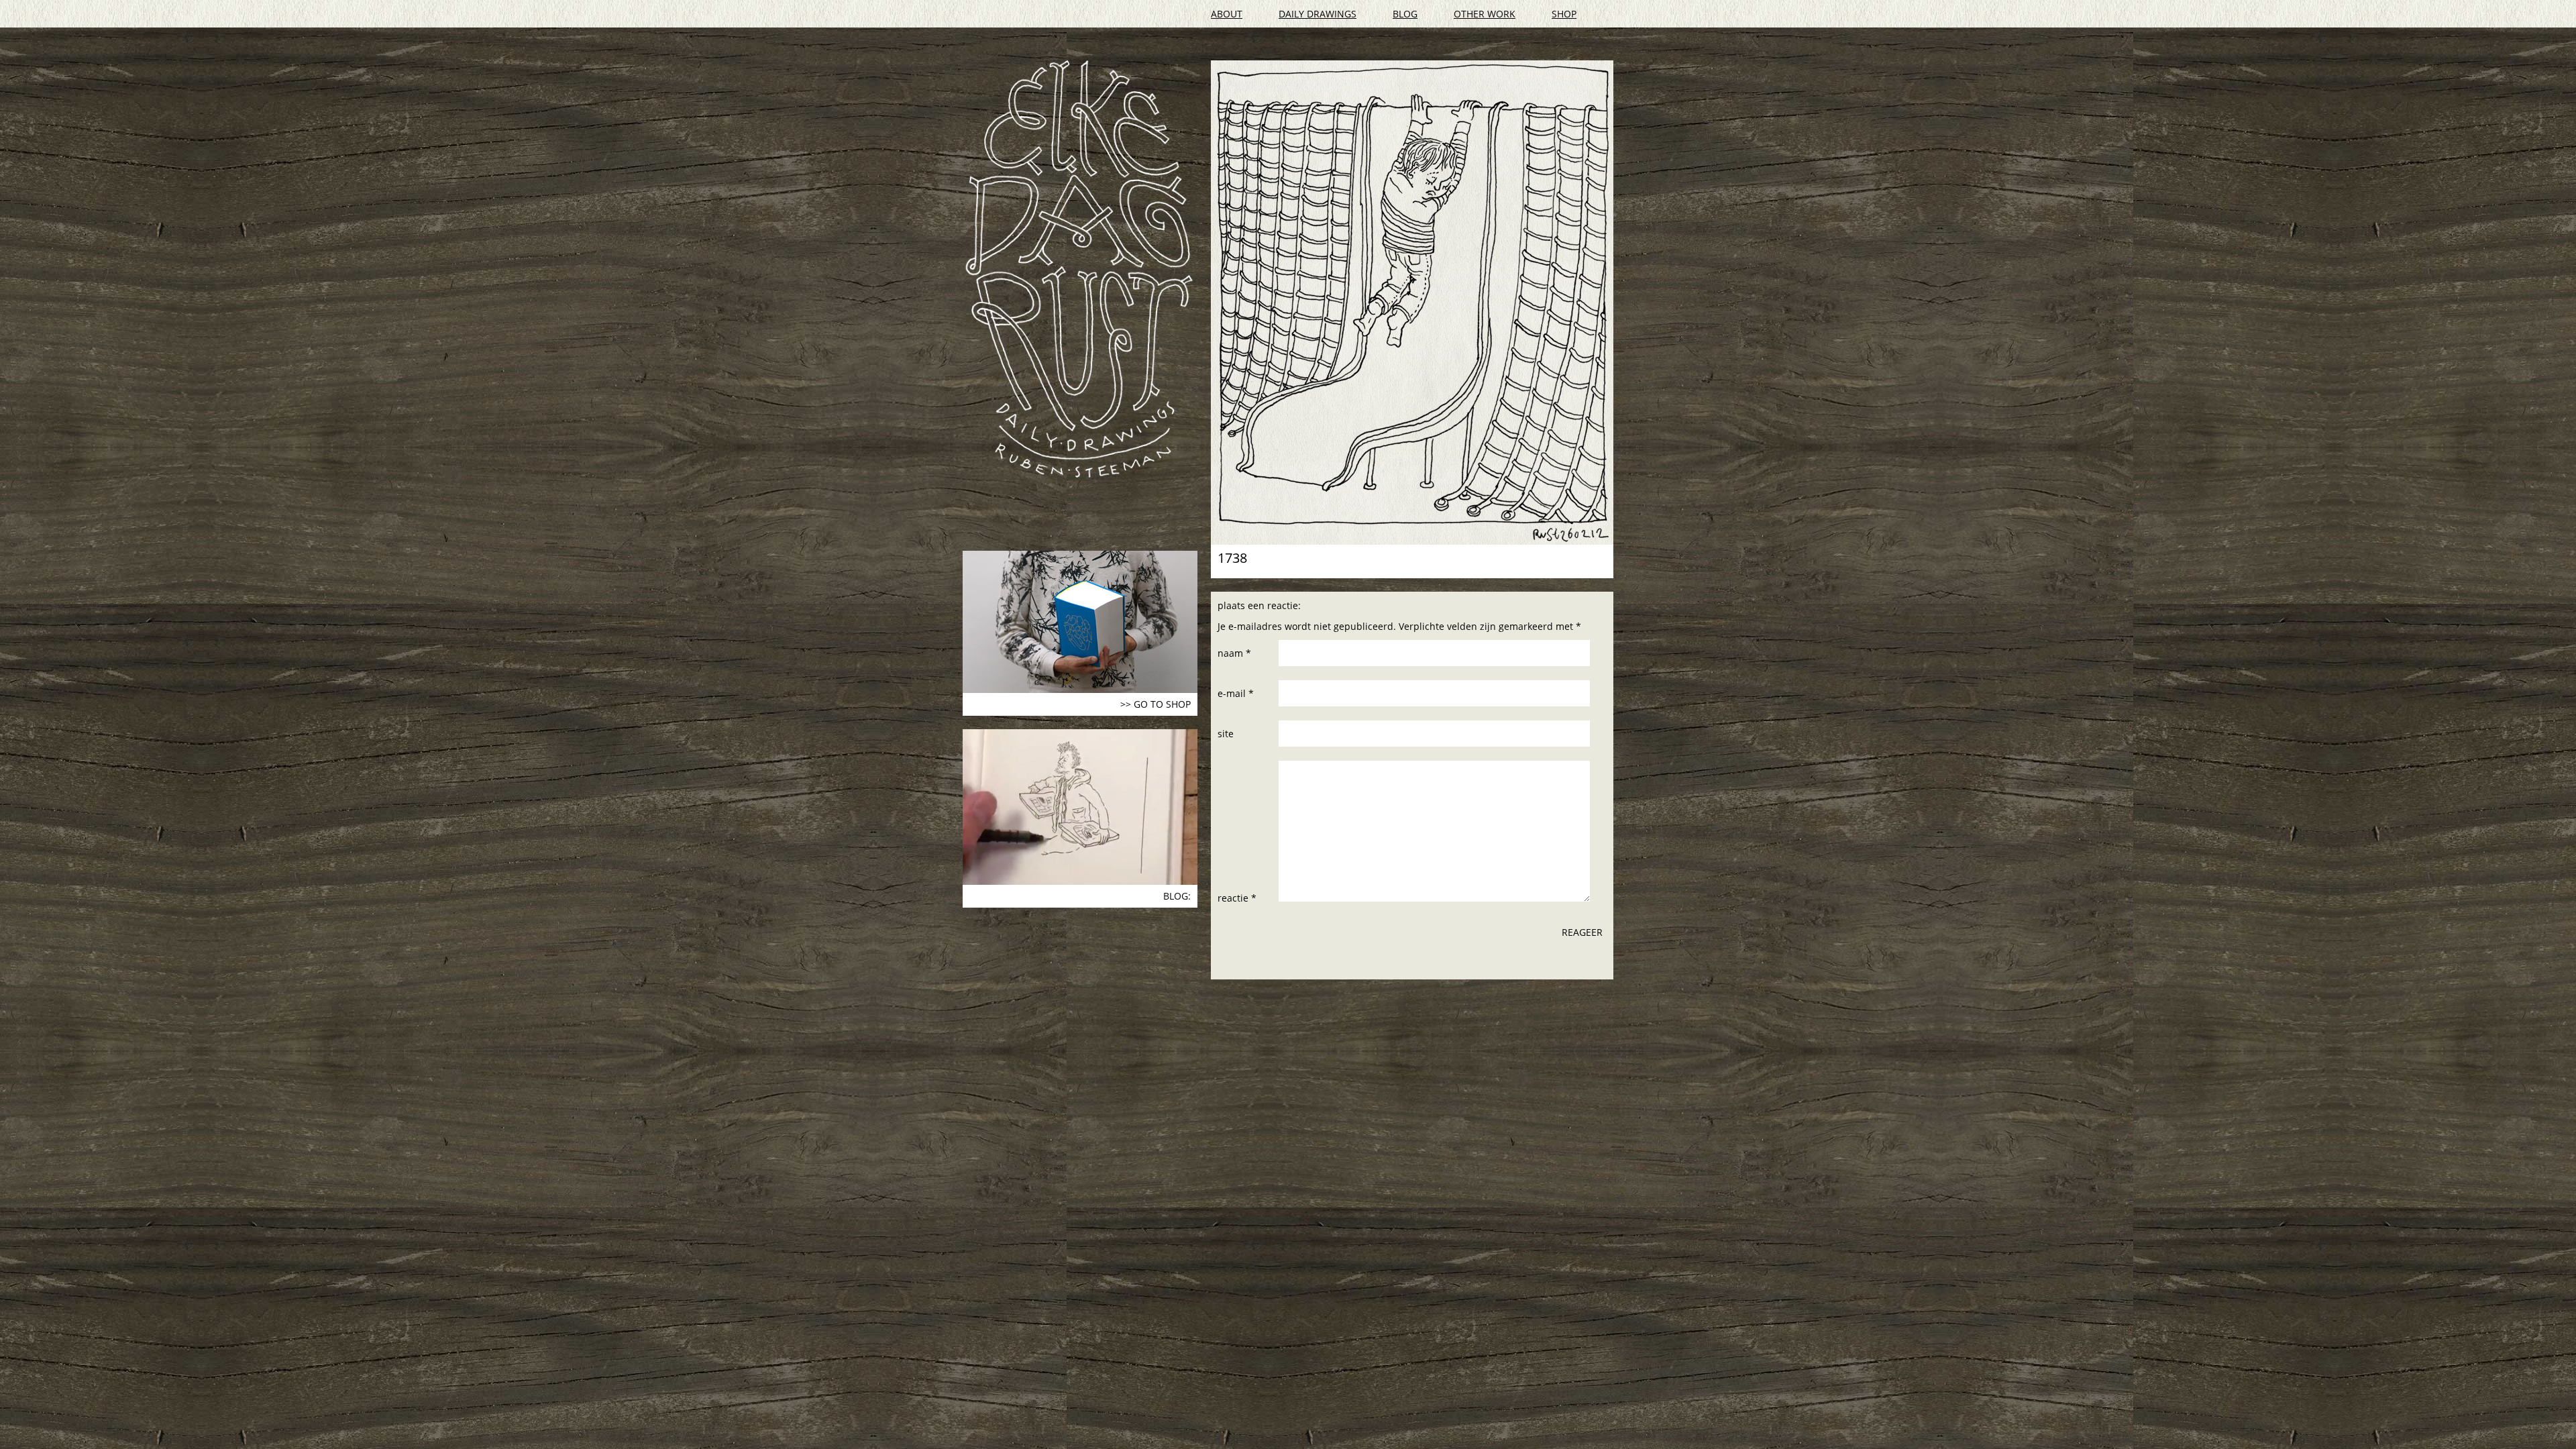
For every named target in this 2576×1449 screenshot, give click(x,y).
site (1226, 734)
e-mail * (1236, 693)
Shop (1564, 14)
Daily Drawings (1318, 14)
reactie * (1237, 898)
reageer (1582, 932)
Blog (1405, 14)
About (1227, 14)
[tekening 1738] (1412, 303)
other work (1485, 14)
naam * (1234, 653)
